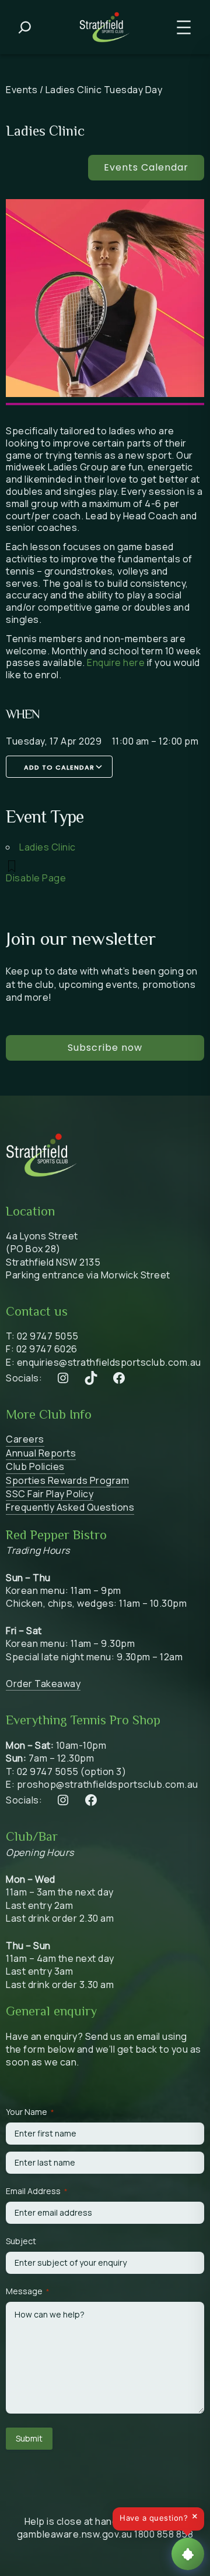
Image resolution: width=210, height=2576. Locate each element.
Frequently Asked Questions (70, 1507)
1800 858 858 (164, 2534)
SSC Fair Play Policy (50, 1494)
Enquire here (116, 662)
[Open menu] (184, 27)
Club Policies (35, 1466)
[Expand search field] (25, 27)
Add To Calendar (59, 767)
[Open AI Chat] (188, 2554)
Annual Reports (41, 1453)
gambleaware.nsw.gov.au (75, 2534)
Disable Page (36, 878)
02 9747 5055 (48, 1336)
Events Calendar (146, 167)
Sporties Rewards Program (67, 1480)
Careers (25, 1439)
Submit (29, 2438)
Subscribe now (105, 1048)
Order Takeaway (43, 1684)
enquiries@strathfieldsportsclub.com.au (109, 1362)
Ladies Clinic (48, 847)
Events (22, 90)
